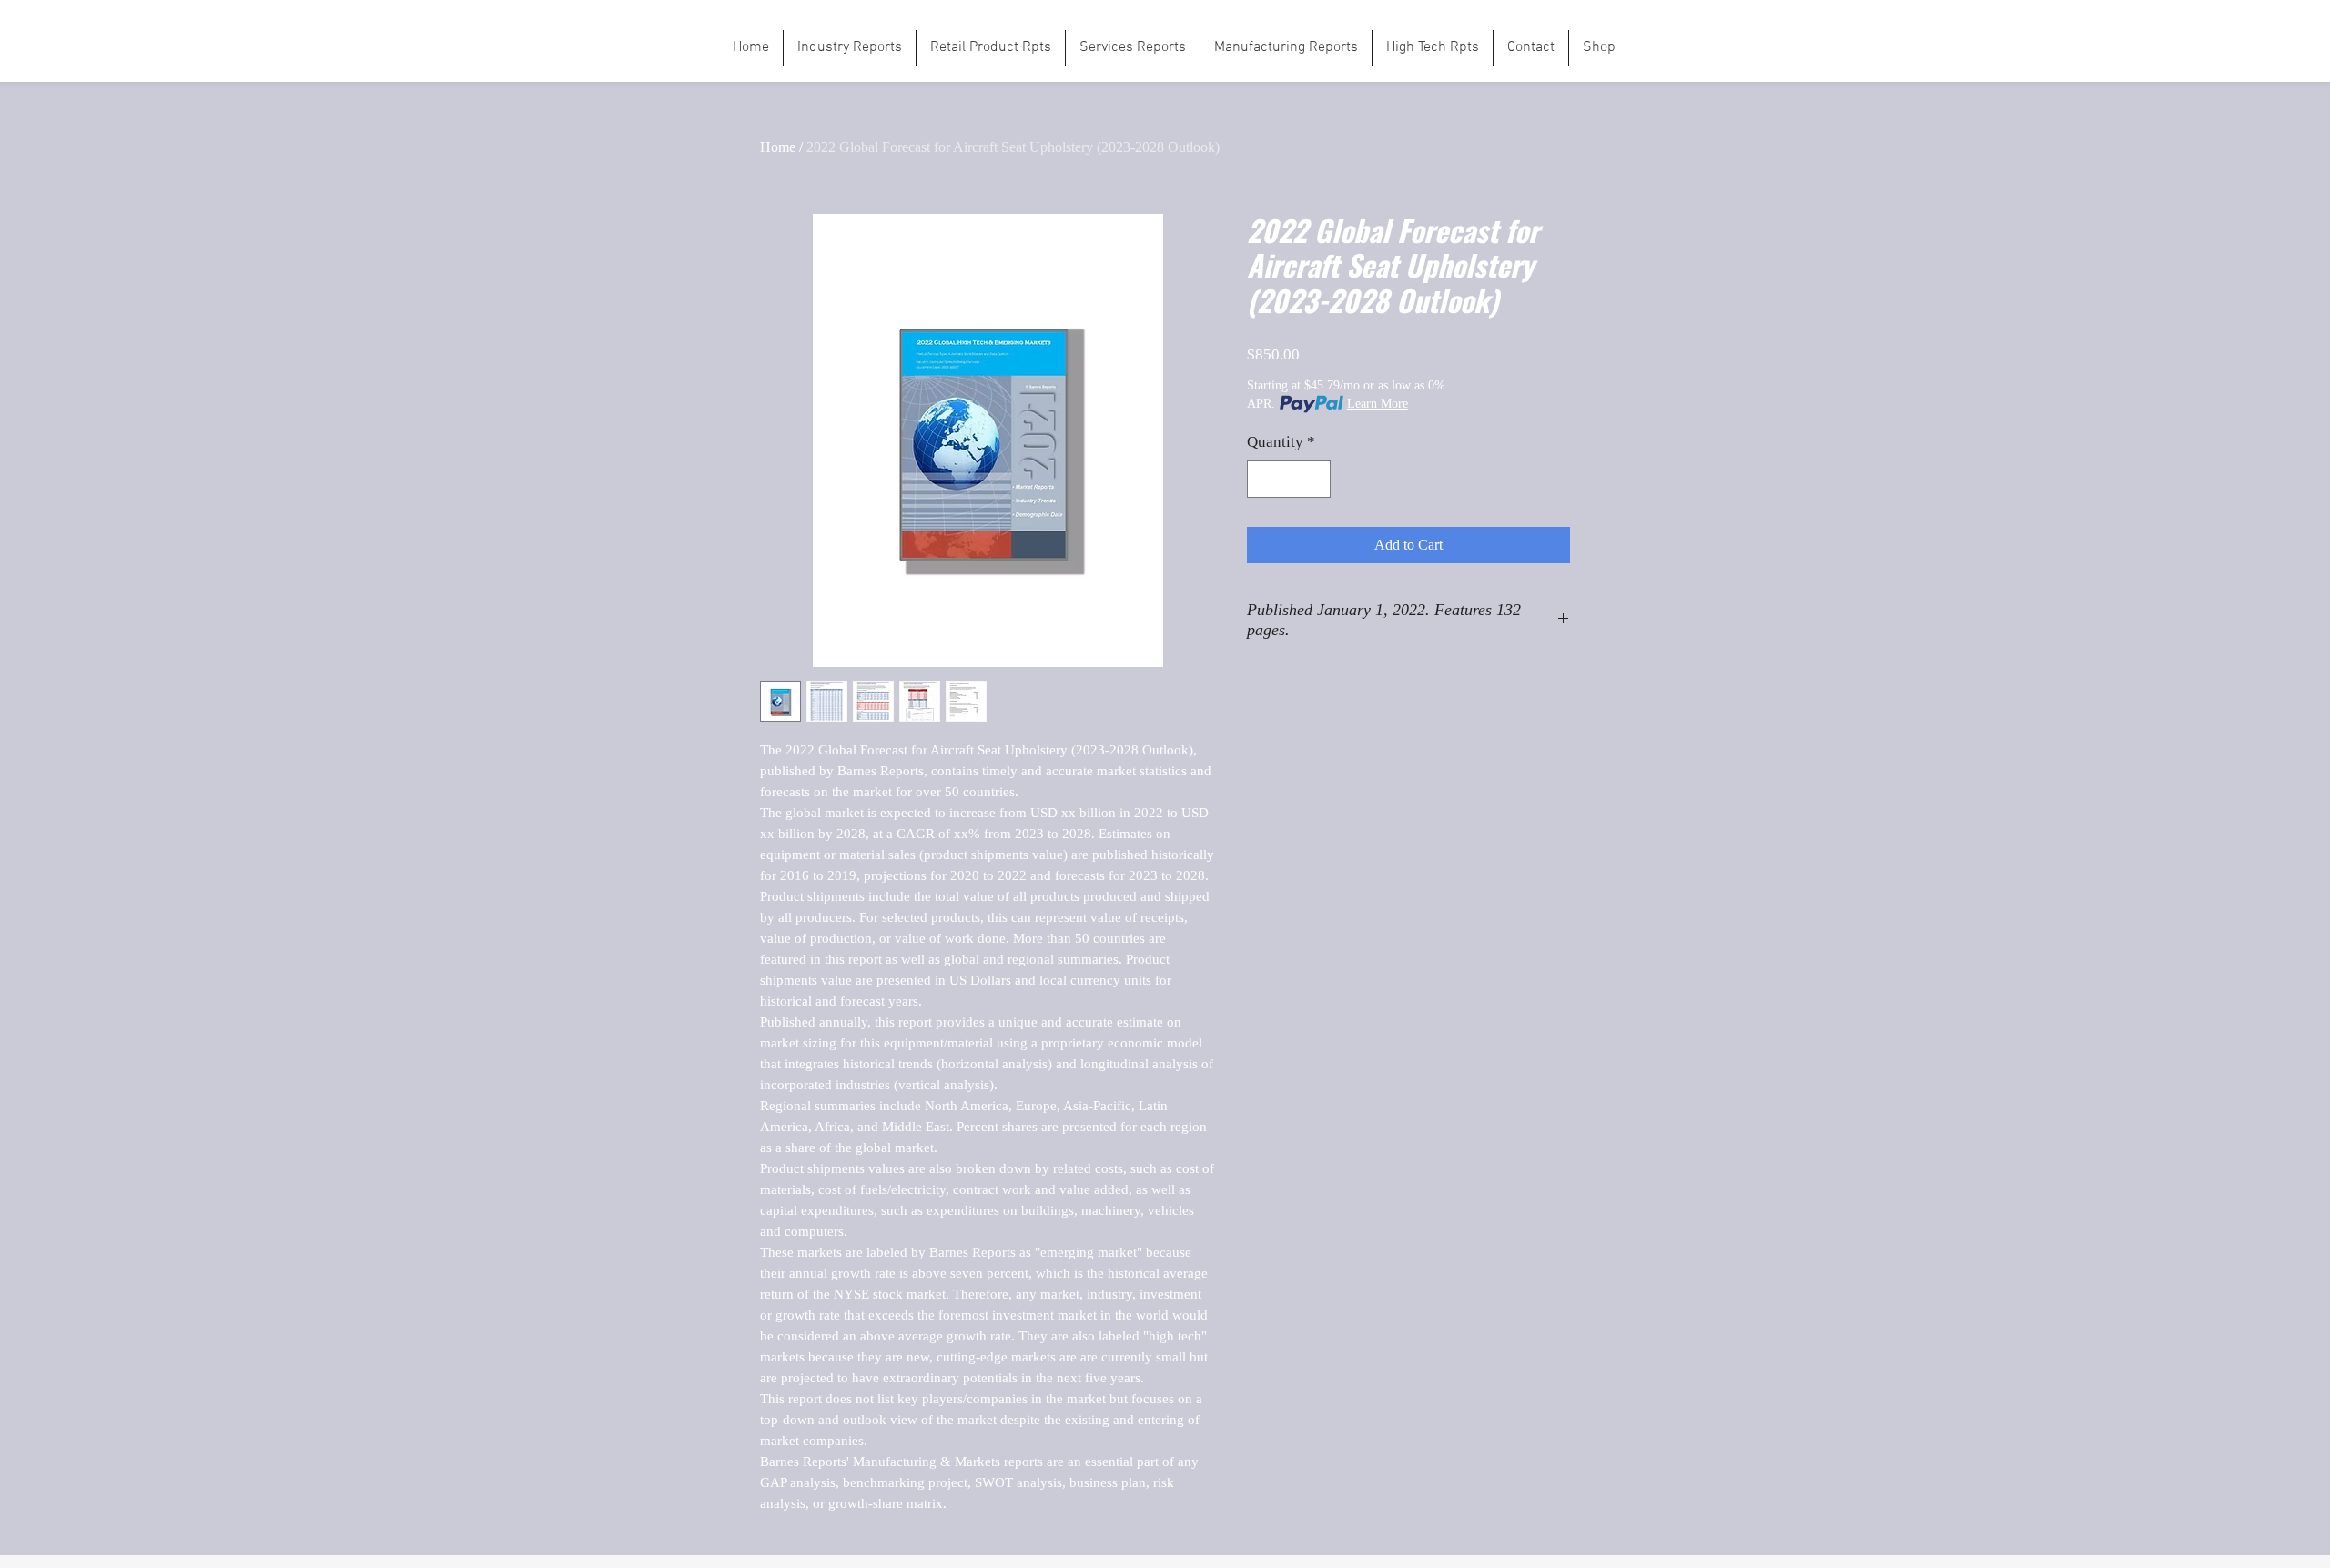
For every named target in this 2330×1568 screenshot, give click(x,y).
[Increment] (1315, 480)
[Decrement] (1263, 480)
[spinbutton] (1289, 480)
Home (778, 147)
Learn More (1378, 404)
